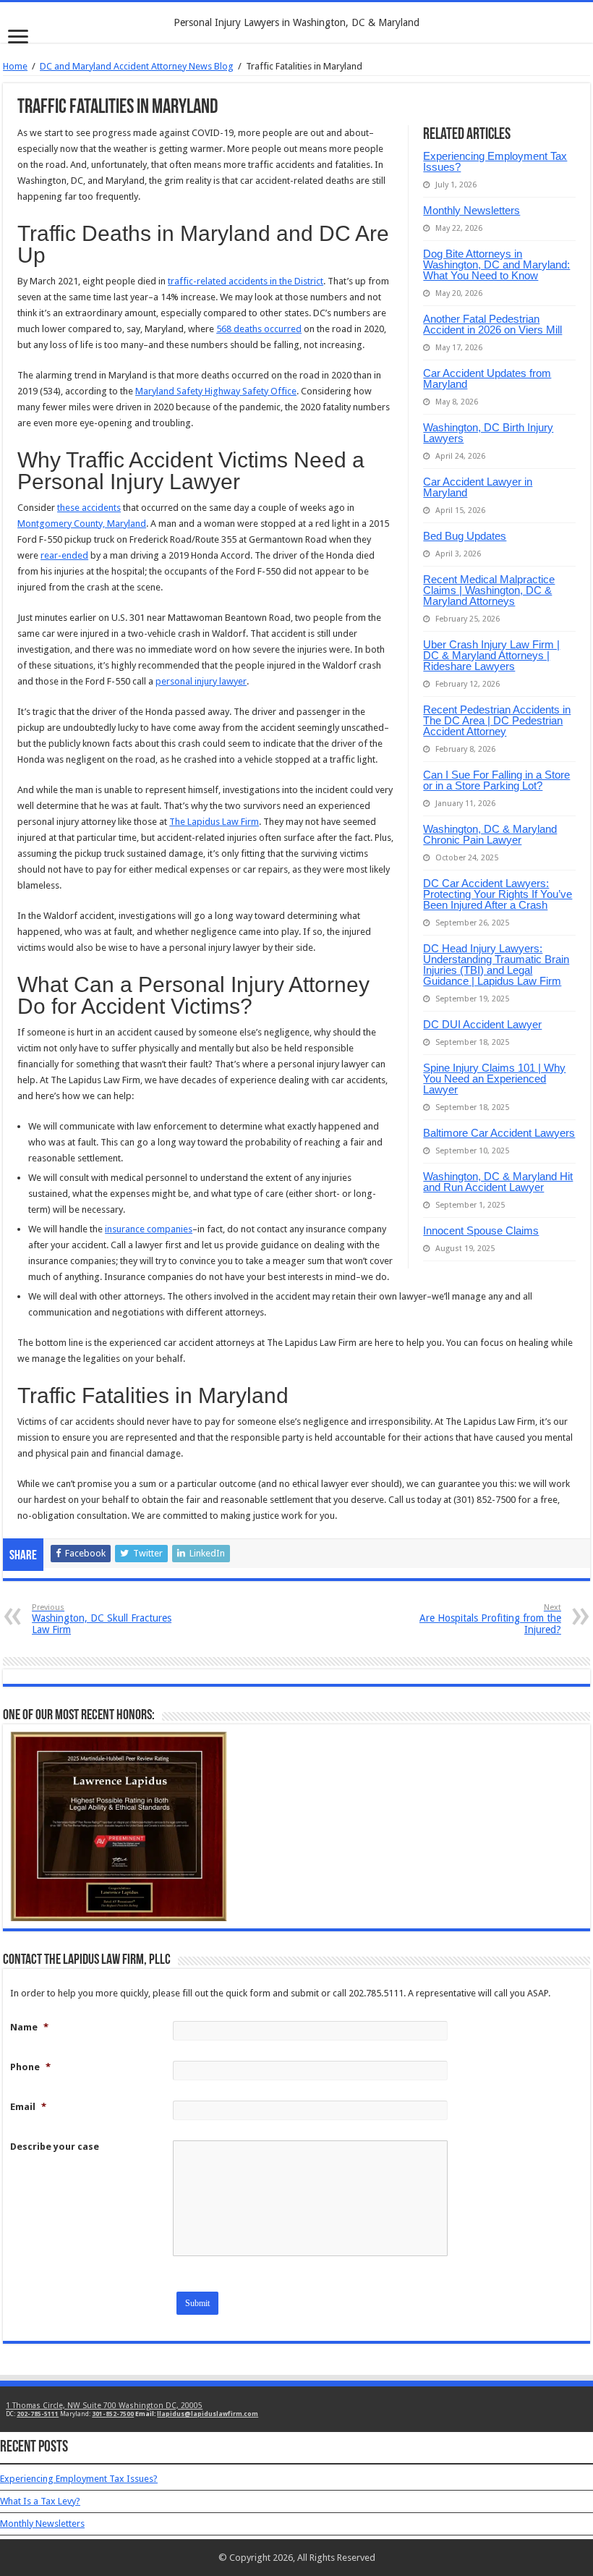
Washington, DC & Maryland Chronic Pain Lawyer (490, 834)
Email (28, 2107)
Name (29, 2027)
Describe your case (55, 2147)
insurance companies (149, 1229)
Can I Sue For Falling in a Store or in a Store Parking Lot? (496, 780)
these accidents (89, 508)
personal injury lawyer (201, 681)
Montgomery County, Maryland (82, 524)
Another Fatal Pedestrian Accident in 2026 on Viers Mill (492, 324)
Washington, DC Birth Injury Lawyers (488, 433)
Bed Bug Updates (465, 536)
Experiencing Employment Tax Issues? (495, 161)
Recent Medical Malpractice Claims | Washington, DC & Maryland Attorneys (489, 590)
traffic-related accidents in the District (246, 281)
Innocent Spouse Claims (481, 1230)
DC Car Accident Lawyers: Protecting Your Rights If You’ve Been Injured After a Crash (498, 894)
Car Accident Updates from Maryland (487, 378)
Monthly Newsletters (472, 210)
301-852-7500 (113, 2414)
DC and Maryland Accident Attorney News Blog (137, 66)
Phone (30, 2067)
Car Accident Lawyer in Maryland (478, 487)
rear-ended (64, 555)
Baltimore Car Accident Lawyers (499, 1133)
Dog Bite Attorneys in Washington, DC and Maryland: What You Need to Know (496, 264)
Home (15, 66)
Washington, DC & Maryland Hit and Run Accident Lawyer (498, 1182)
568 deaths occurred (259, 329)
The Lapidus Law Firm (214, 822)
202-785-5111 (38, 2414)
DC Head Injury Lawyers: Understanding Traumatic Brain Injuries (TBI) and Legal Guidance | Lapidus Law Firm (496, 965)
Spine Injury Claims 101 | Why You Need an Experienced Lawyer (494, 1079)
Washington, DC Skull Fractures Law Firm (102, 1619)
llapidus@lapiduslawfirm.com (208, 2414)
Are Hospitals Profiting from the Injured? (490, 1619)
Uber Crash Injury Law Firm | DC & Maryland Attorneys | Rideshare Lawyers (491, 655)
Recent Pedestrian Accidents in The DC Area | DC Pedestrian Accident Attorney (497, 720)
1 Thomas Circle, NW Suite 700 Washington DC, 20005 (104, 2406)
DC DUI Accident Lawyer (482, 1024)
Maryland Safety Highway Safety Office (216, 391)
